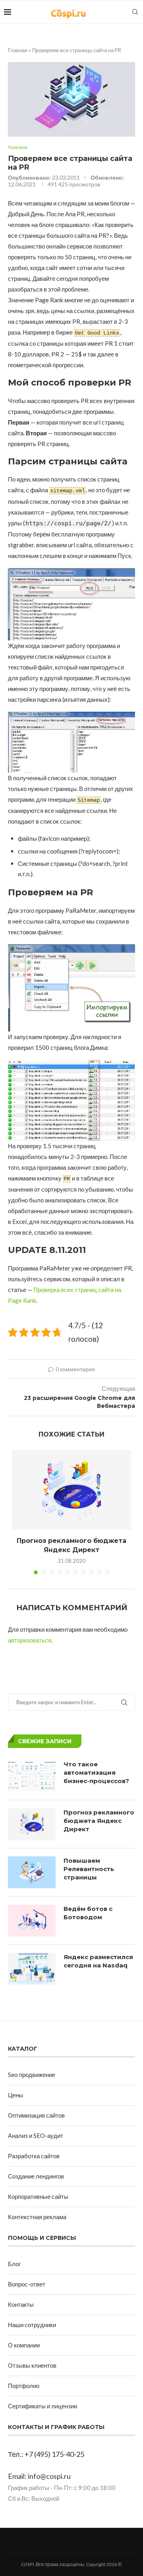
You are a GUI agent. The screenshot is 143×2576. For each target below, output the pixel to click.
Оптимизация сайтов (36, 2115)
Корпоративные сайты (38, 2196)
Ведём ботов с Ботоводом (88, 1913)
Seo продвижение (32, 2075)
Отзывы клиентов (32, 2365)
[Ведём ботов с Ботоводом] (32, 1920)
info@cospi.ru (49, 2476)
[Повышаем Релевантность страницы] (32, 1872)
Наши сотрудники (32, 2325)
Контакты (21, 2304)
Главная (18, 50)
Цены (15, 2095)
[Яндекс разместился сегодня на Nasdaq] (32, 1969)
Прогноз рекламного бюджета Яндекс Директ (99, 1821)
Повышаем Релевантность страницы (89, 1869)
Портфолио (24, 2386)
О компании (24, 2345)
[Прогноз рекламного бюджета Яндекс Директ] (71, 1490)
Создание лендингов (36, 2176)
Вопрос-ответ (27, 2284)
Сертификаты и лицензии (43, 2406)
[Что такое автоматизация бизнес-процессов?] (32, 1776)
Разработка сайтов (34, 2156)
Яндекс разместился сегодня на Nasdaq (98, 1961)
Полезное (18, 147)
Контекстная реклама (37, 2217)
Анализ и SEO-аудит (36, 2136)
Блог (14, 2264)
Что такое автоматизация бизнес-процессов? (96, 1772)
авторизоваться (30, 1640)
